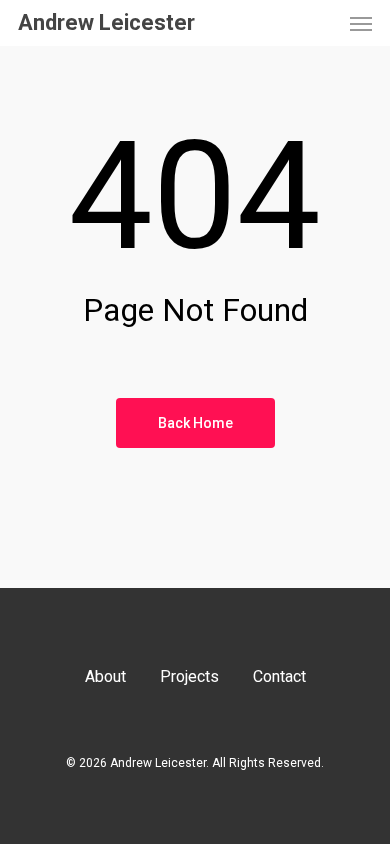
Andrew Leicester (106, 23)
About (105, 676)
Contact (279, 676)
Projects (189, 676)
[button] (361, 23)
